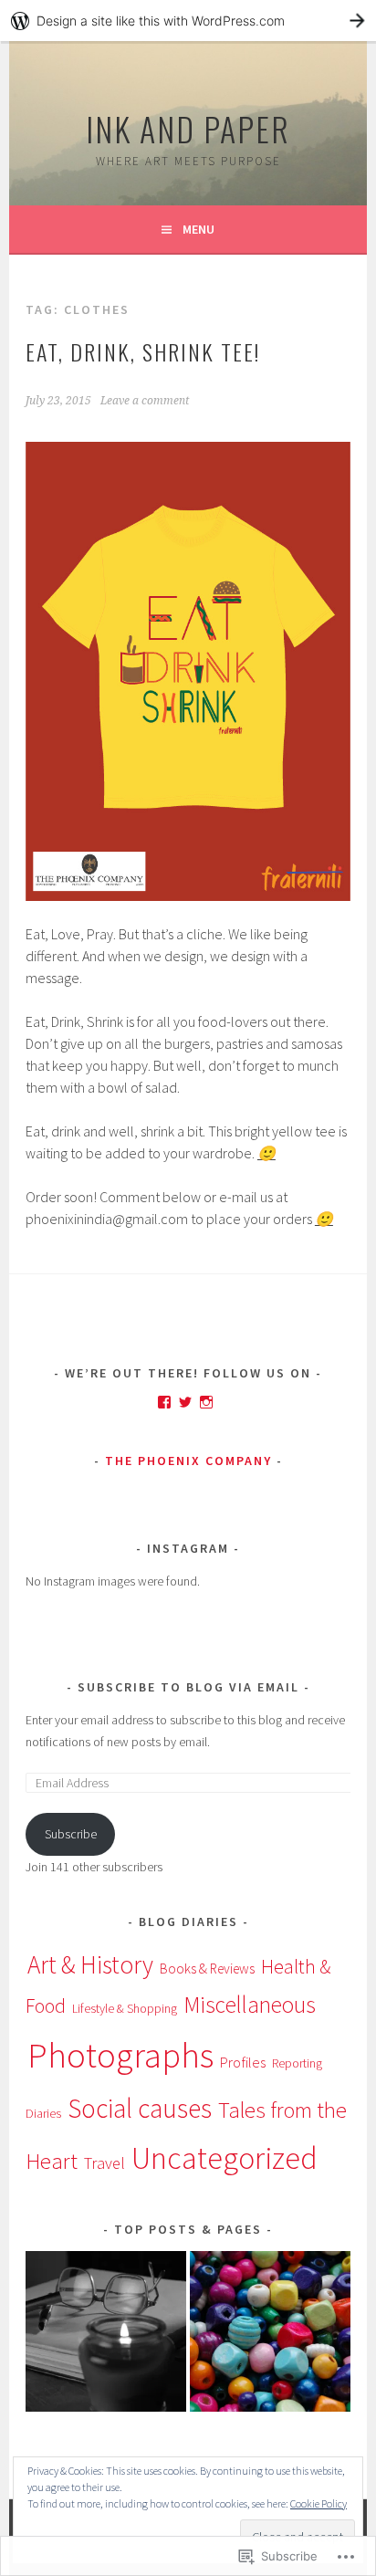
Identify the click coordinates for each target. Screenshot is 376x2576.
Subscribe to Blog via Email (188, 1687)
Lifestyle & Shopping (125, 2008)
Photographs (120, 2055)
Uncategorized (225, 2157)
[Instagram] (206, 1402)
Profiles (243, 2062)
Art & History (90, 1964)
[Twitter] (185, 1402)
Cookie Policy (319, 2503)
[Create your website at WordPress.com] (188, 21)
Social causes (140, 2108)
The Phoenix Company (188, 1461)
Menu (198, 229)
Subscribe (71, 1834)
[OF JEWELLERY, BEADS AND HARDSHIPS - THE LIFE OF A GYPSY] (270, 2335)
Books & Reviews (207, 1969)
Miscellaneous (250, 2005)
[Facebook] (164, 1402)
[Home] (106, 2335)
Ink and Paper (188, 128)
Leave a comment (145, 401)
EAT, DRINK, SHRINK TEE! (143, 351)
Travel (104, 2163)
